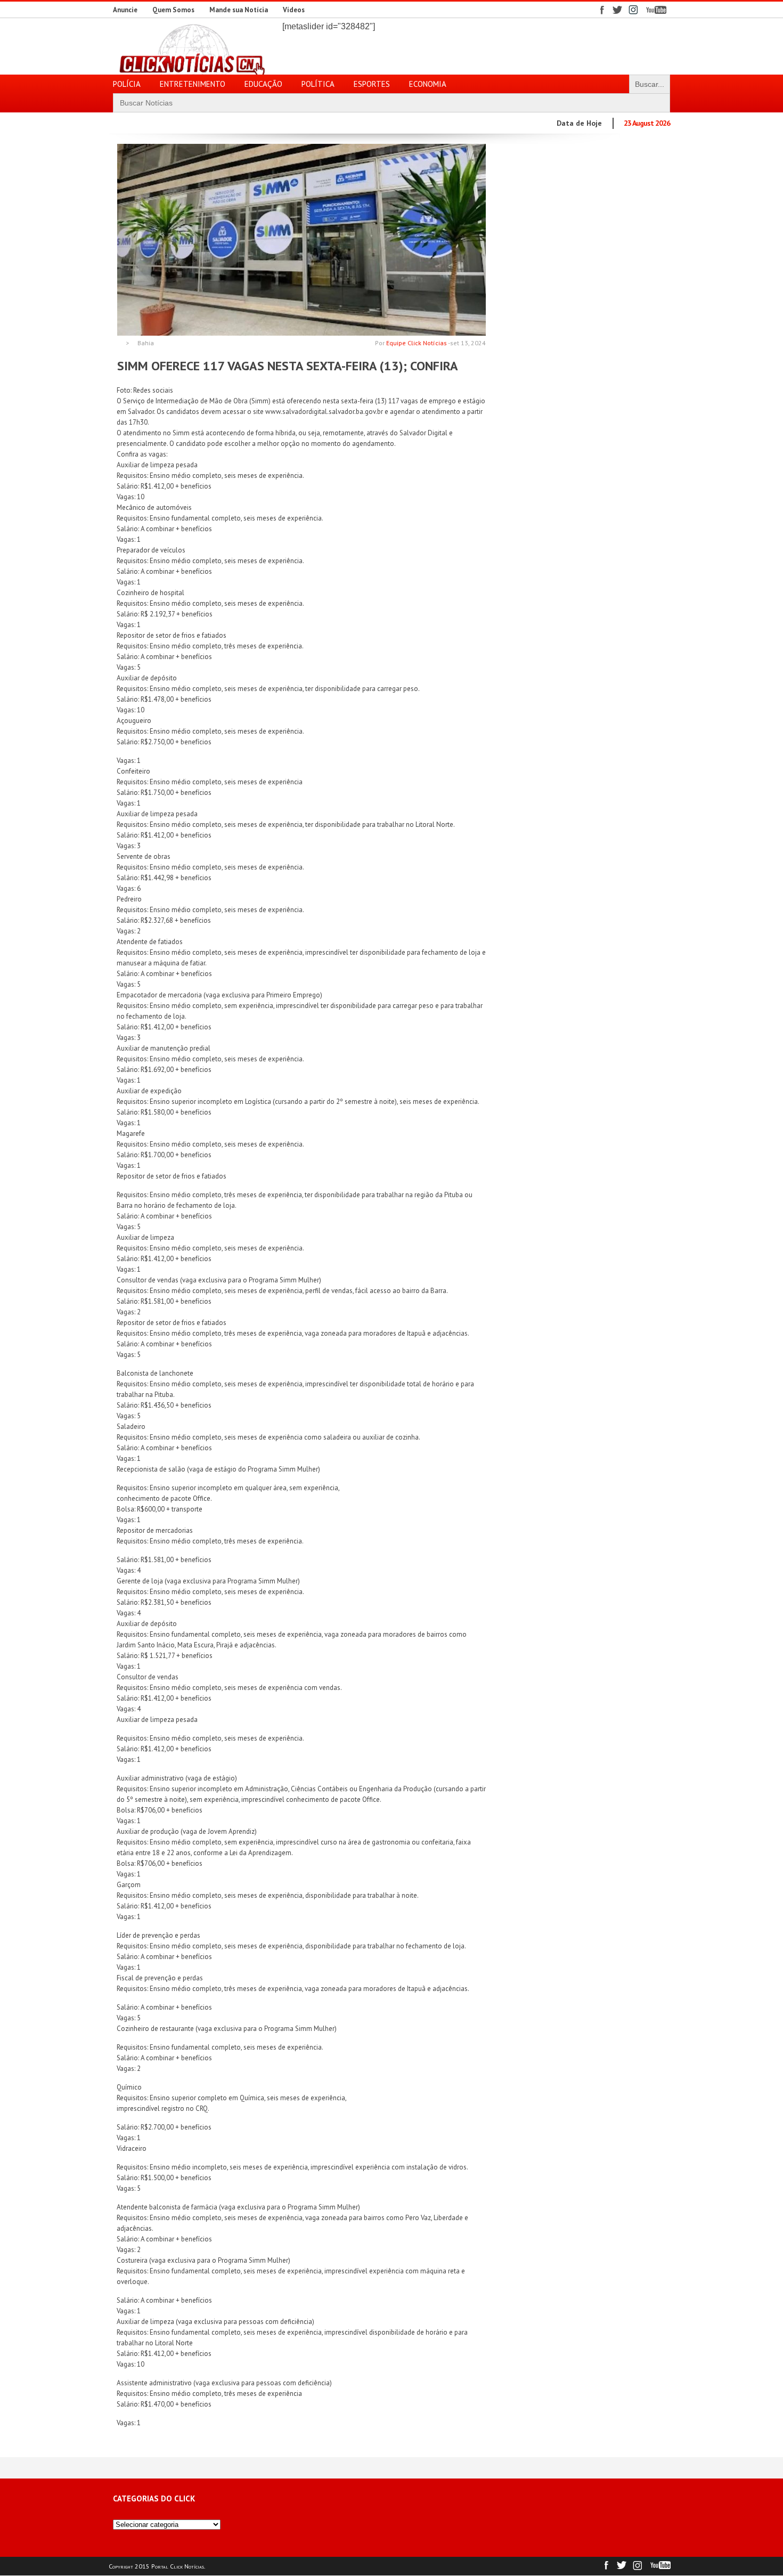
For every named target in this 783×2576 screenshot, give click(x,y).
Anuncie (125, 10)
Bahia (146, 343)
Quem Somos (173, 10)
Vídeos (294, 10)
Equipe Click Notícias (417, 343)
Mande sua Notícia (239, 10)
